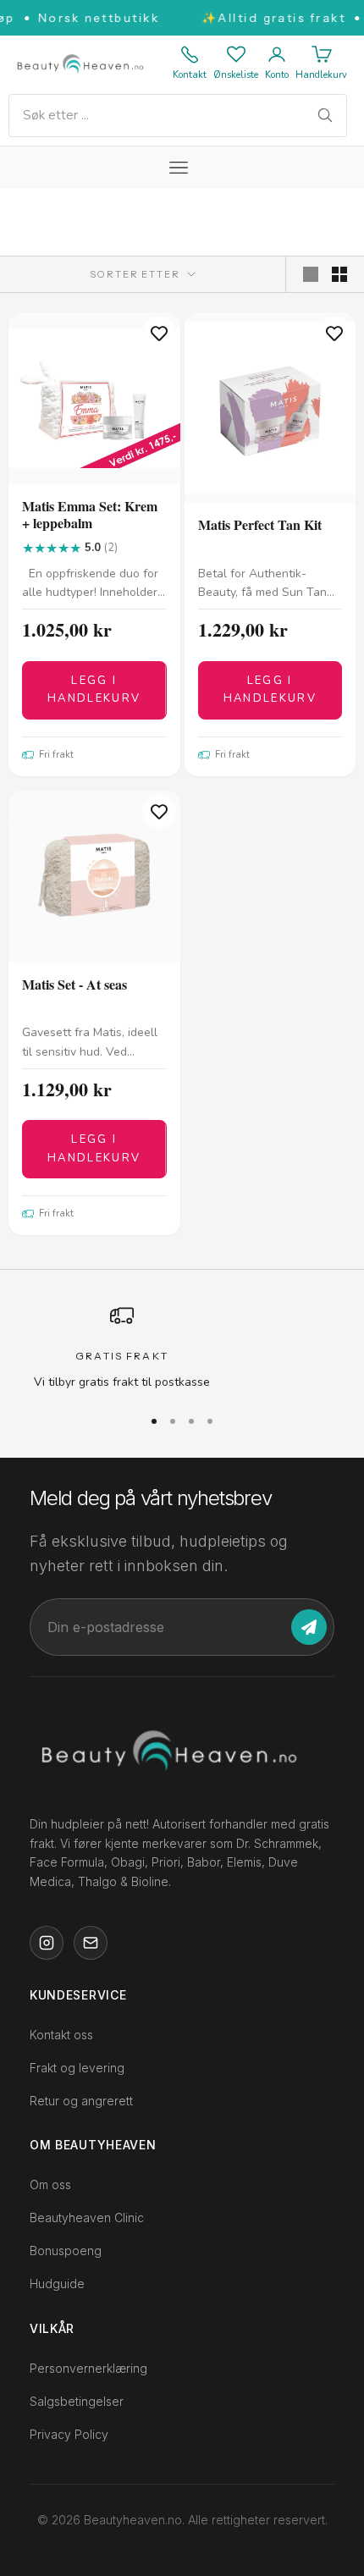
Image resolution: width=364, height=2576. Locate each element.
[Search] (325, 115)
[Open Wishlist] (236, 54)
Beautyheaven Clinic (87, 2217)
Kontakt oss (61, 2035)
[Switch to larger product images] (311, 274)
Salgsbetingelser (77, 2400)
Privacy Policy (69, 2433)
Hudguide (57, 2284)
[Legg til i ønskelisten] (159, 334)
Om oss (50, 2184)
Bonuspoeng (66, 2251)
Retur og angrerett (81, 2101)
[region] (182, 1347)
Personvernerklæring (88, 2367)
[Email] (91, 1943)
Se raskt (94, 470)
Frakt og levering (77, 2068)
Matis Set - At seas (74, 985)
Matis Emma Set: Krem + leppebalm (90, 516)
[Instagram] (47, 1943)
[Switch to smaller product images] (339, 274)
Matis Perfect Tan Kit (260, 525)
